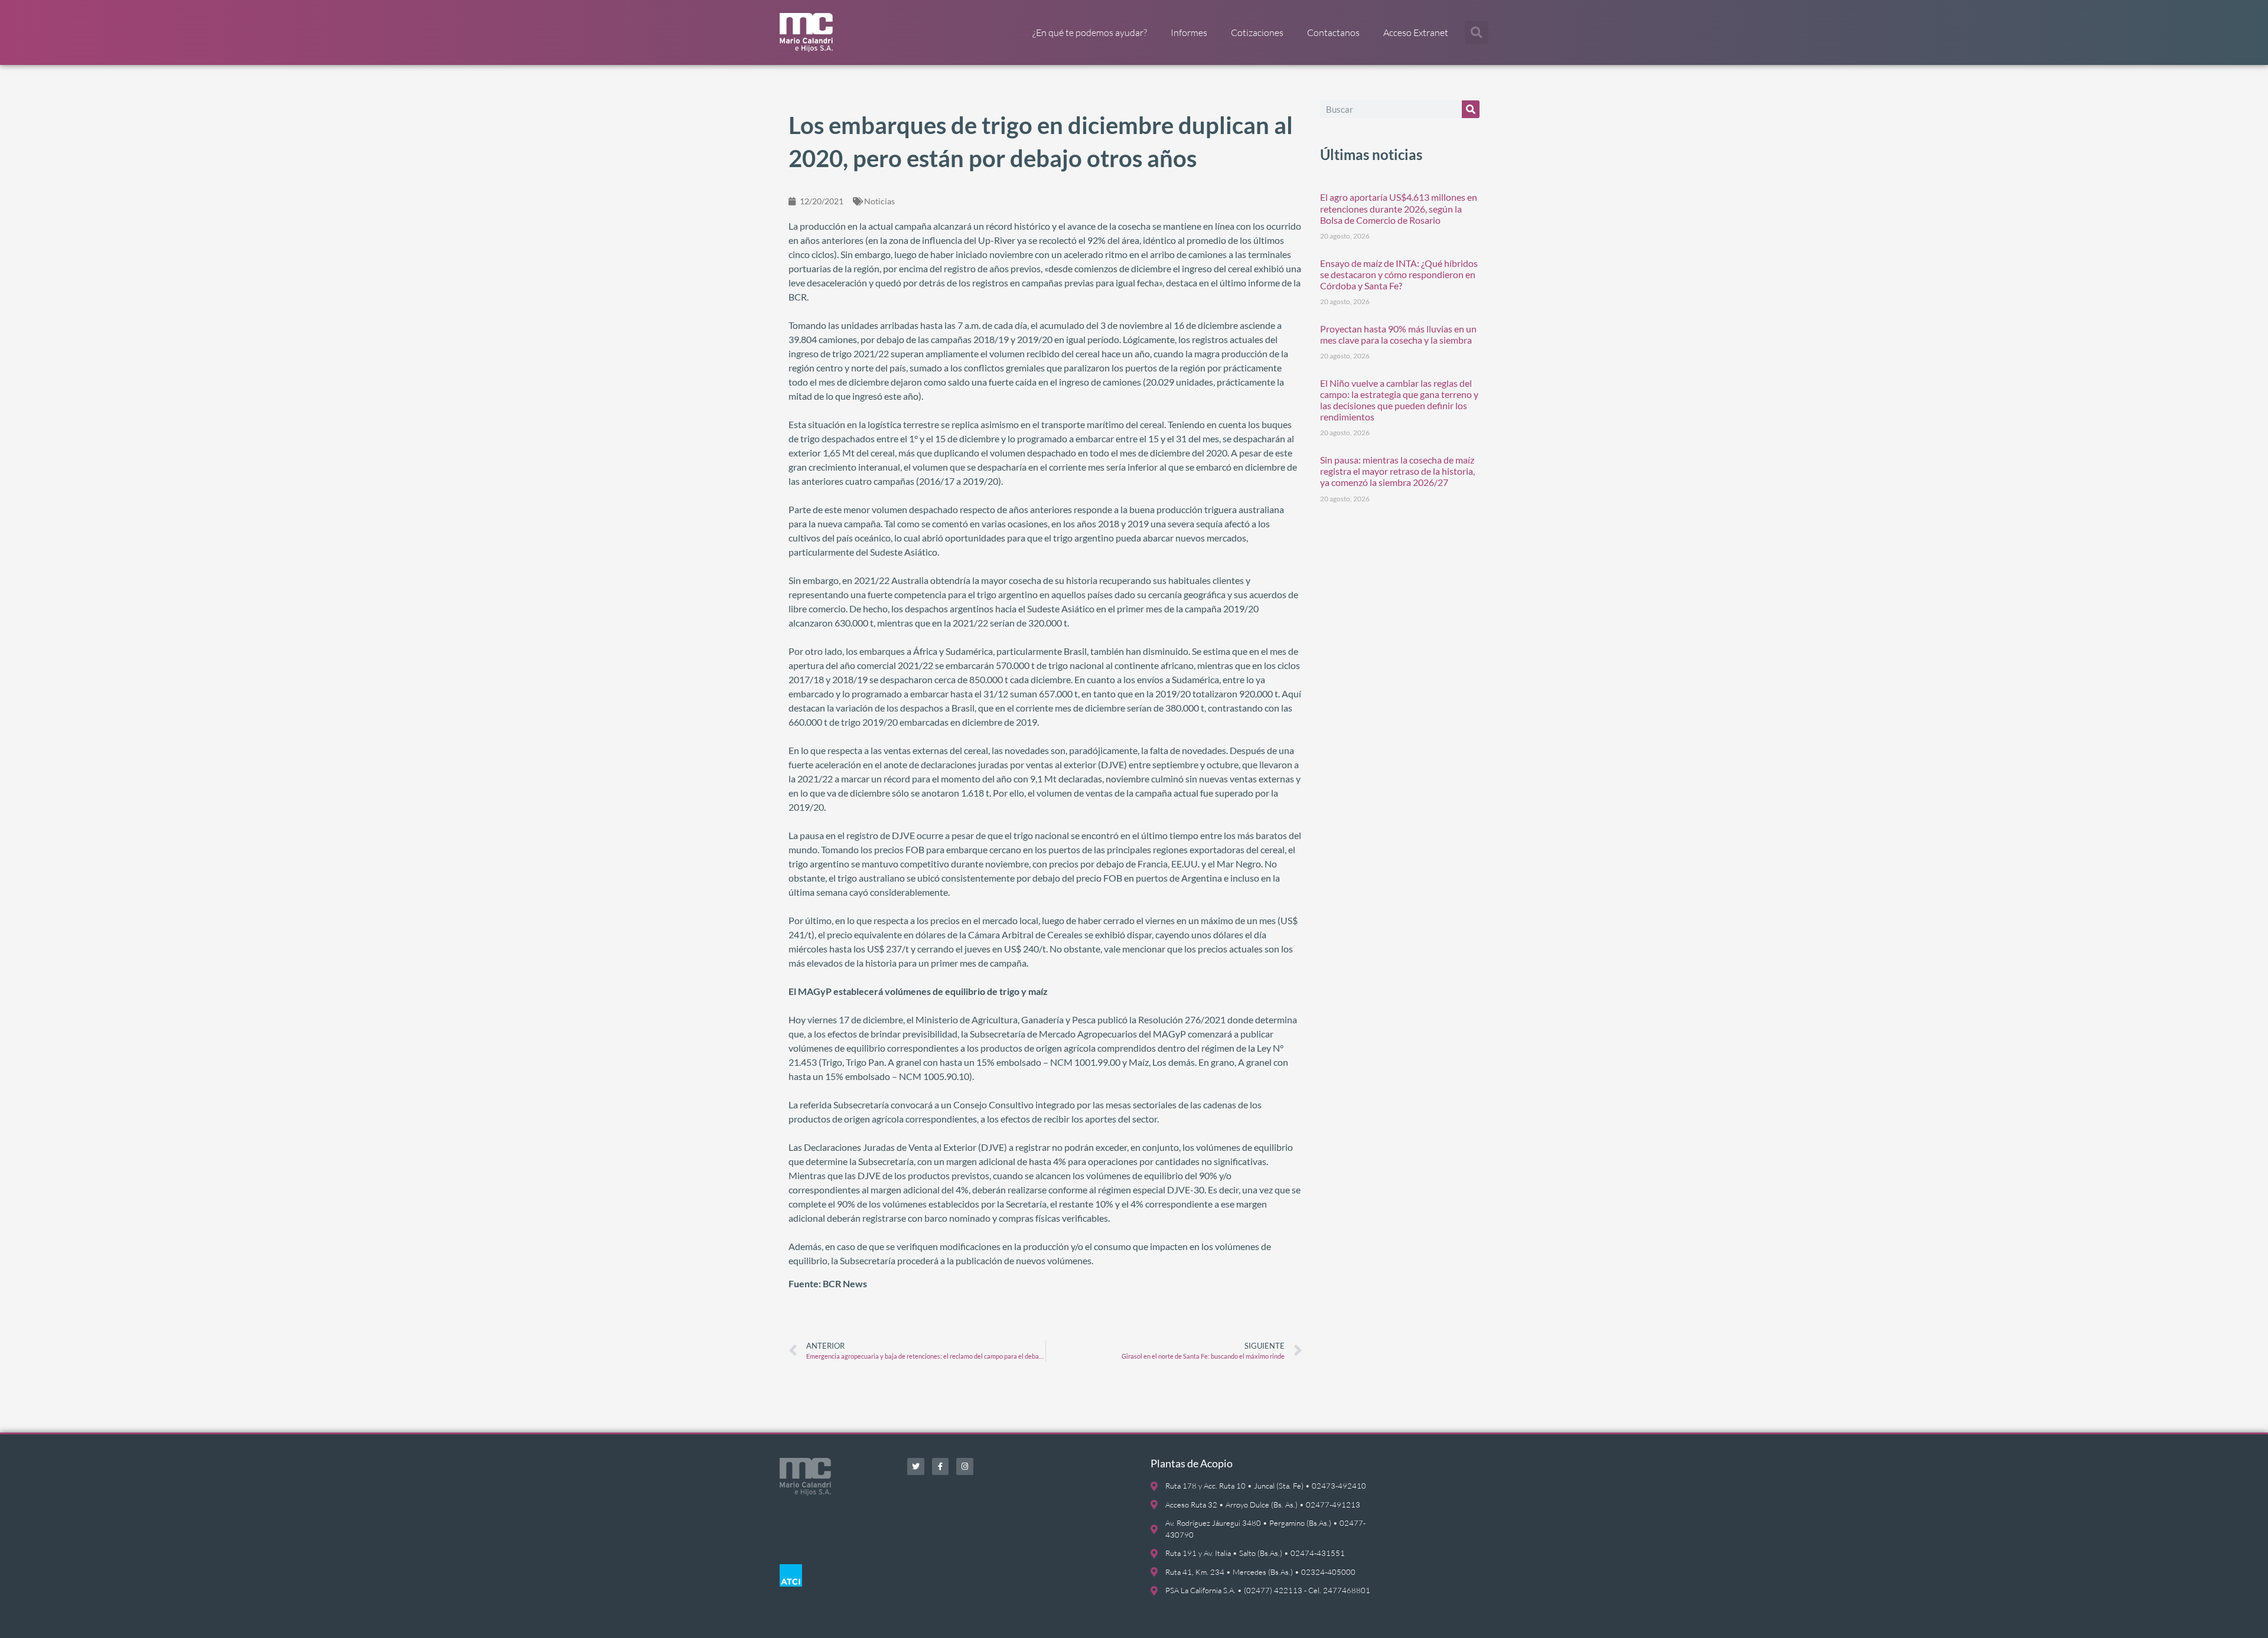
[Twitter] (916, 1466)
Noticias (879, 201)
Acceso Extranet (1416, 32)
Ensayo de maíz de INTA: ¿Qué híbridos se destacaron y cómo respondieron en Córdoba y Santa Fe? (1399, 274)
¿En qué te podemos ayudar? (1090, 32)
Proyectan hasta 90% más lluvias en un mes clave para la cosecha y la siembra (1398, 334)
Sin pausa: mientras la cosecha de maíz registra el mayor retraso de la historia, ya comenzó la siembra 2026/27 (1397, 471)
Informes (1189, 32)
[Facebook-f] (941, 1466)
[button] (1477, 32)
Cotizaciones (1257, 32)
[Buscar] (1471, 109)
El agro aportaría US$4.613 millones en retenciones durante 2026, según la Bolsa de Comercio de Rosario (1399, 208)
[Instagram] (965, 1466)
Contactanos (1333, 32)
